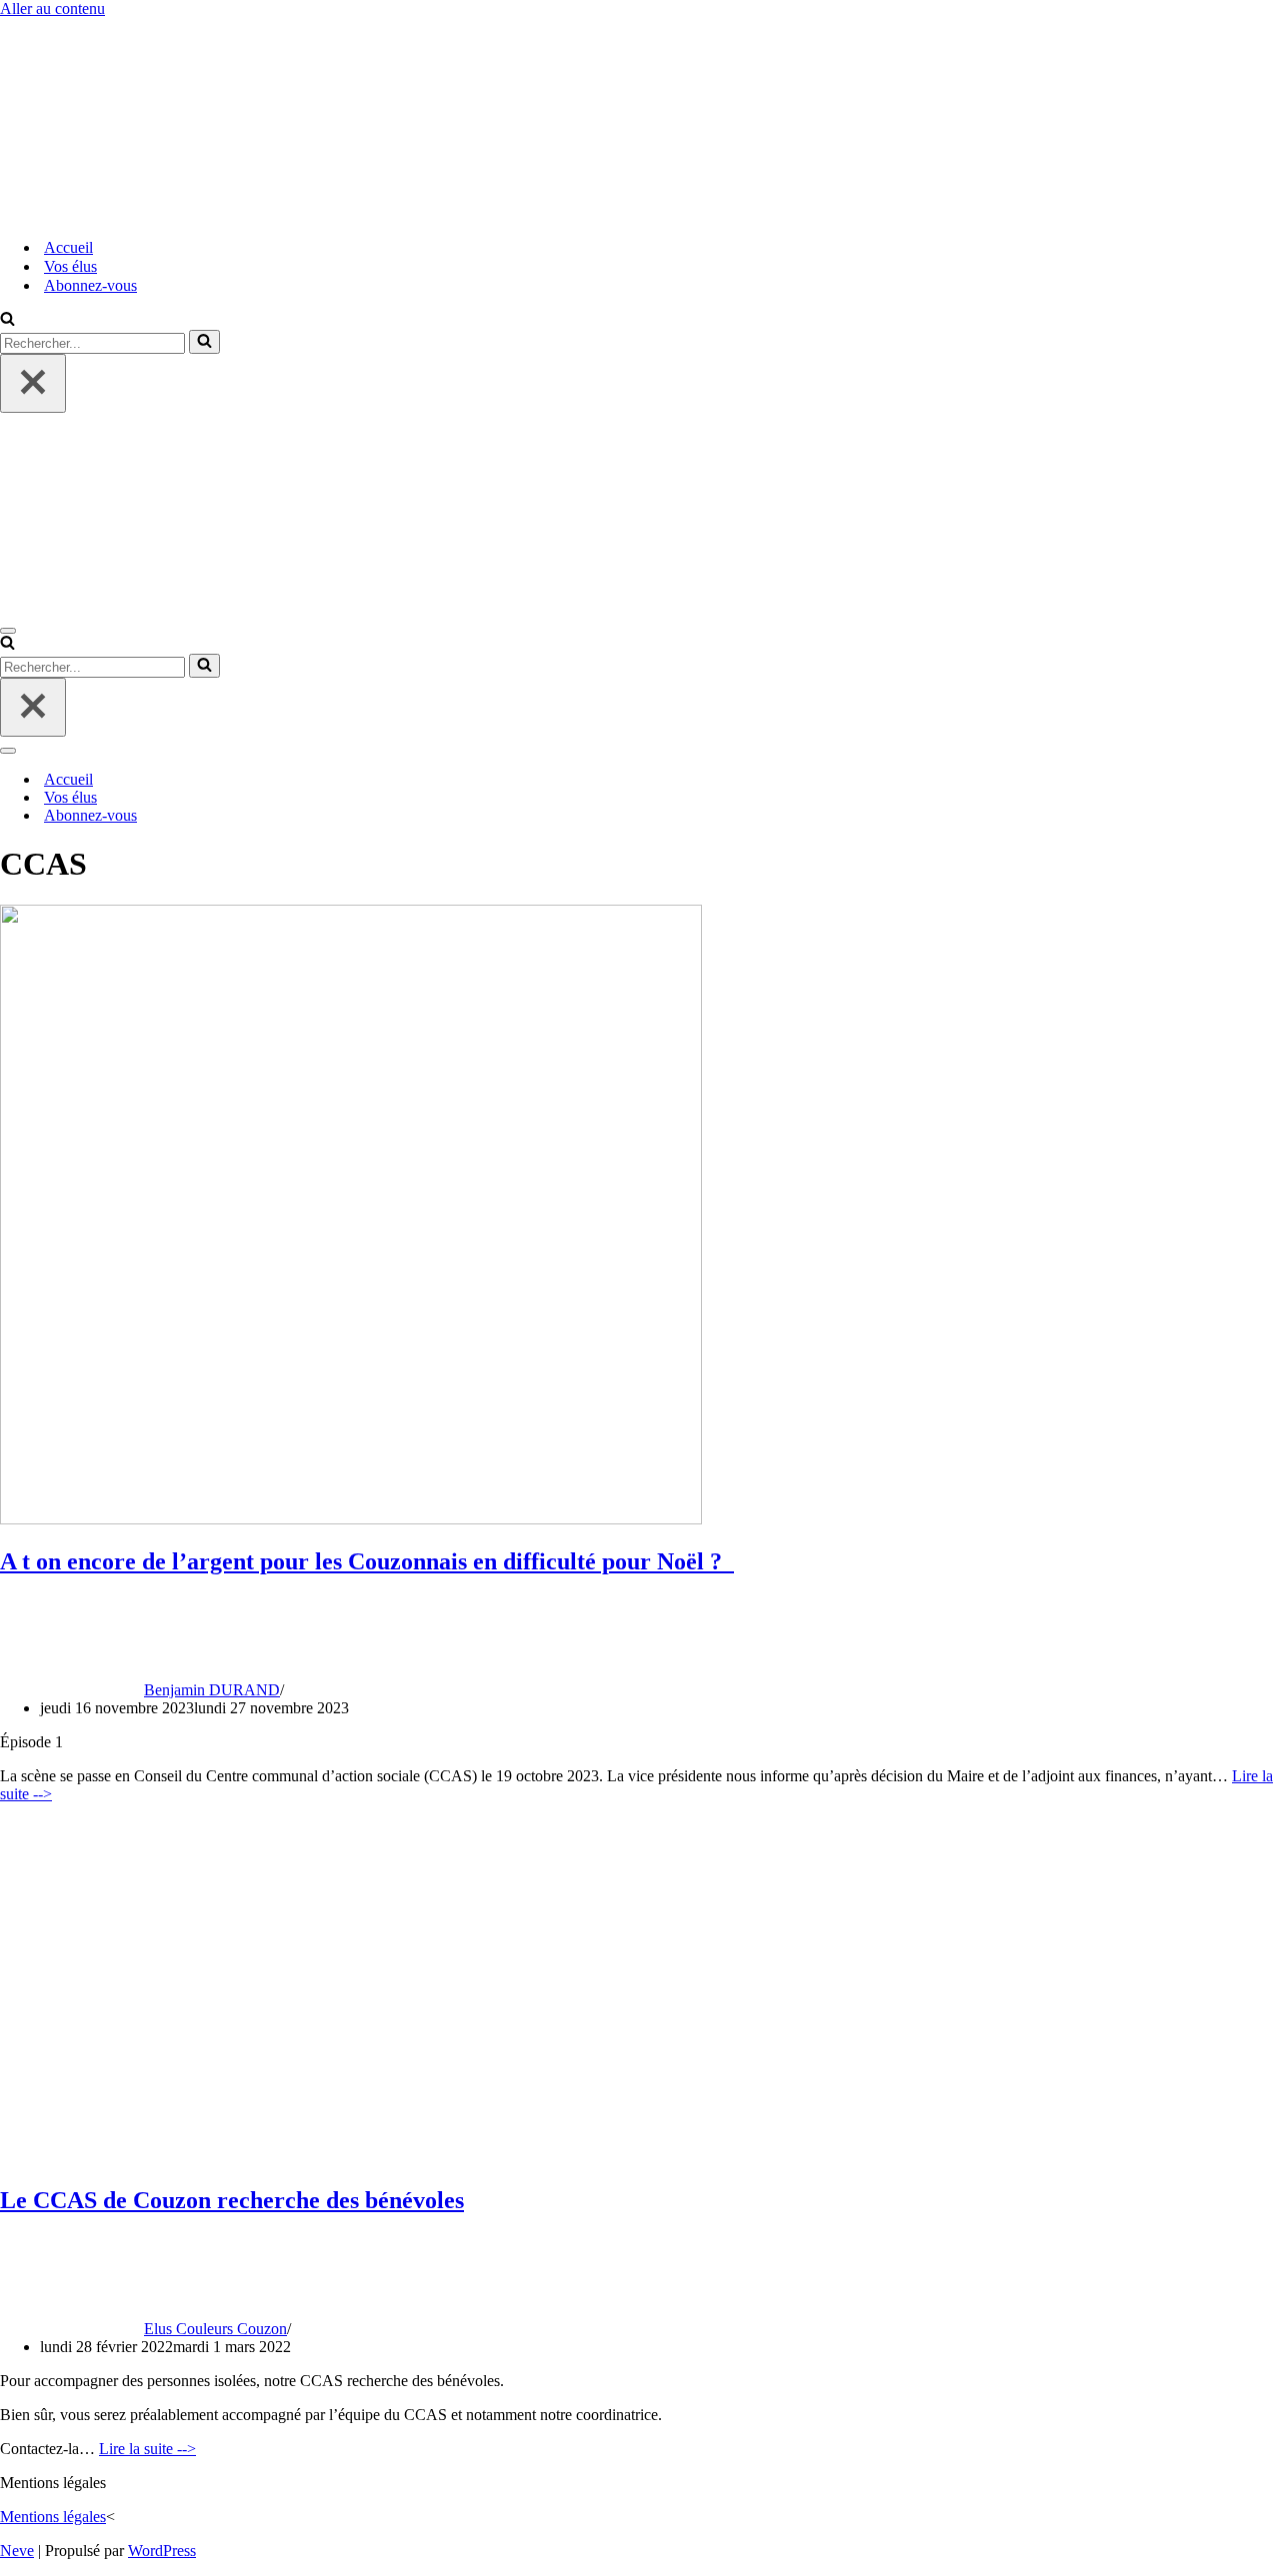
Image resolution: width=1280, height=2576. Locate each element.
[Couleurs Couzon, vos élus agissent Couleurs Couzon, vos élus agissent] (100, 212)
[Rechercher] (7, 320)
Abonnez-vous (90, 285)
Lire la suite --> (147, 2449)
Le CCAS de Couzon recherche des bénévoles (232, 2200)
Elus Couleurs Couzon (215, 2329)
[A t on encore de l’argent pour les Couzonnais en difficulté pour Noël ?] (351, 1519)
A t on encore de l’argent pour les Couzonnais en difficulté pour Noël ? (367, 1561)
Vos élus (70, 266)
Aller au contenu (52, 8)
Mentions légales (53, 2517)
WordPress (162, 2551)
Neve (17, 2551)
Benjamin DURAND (212, 1690)
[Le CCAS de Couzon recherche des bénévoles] (465, 2158)
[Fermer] (33, 383)
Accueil (68, 247)
